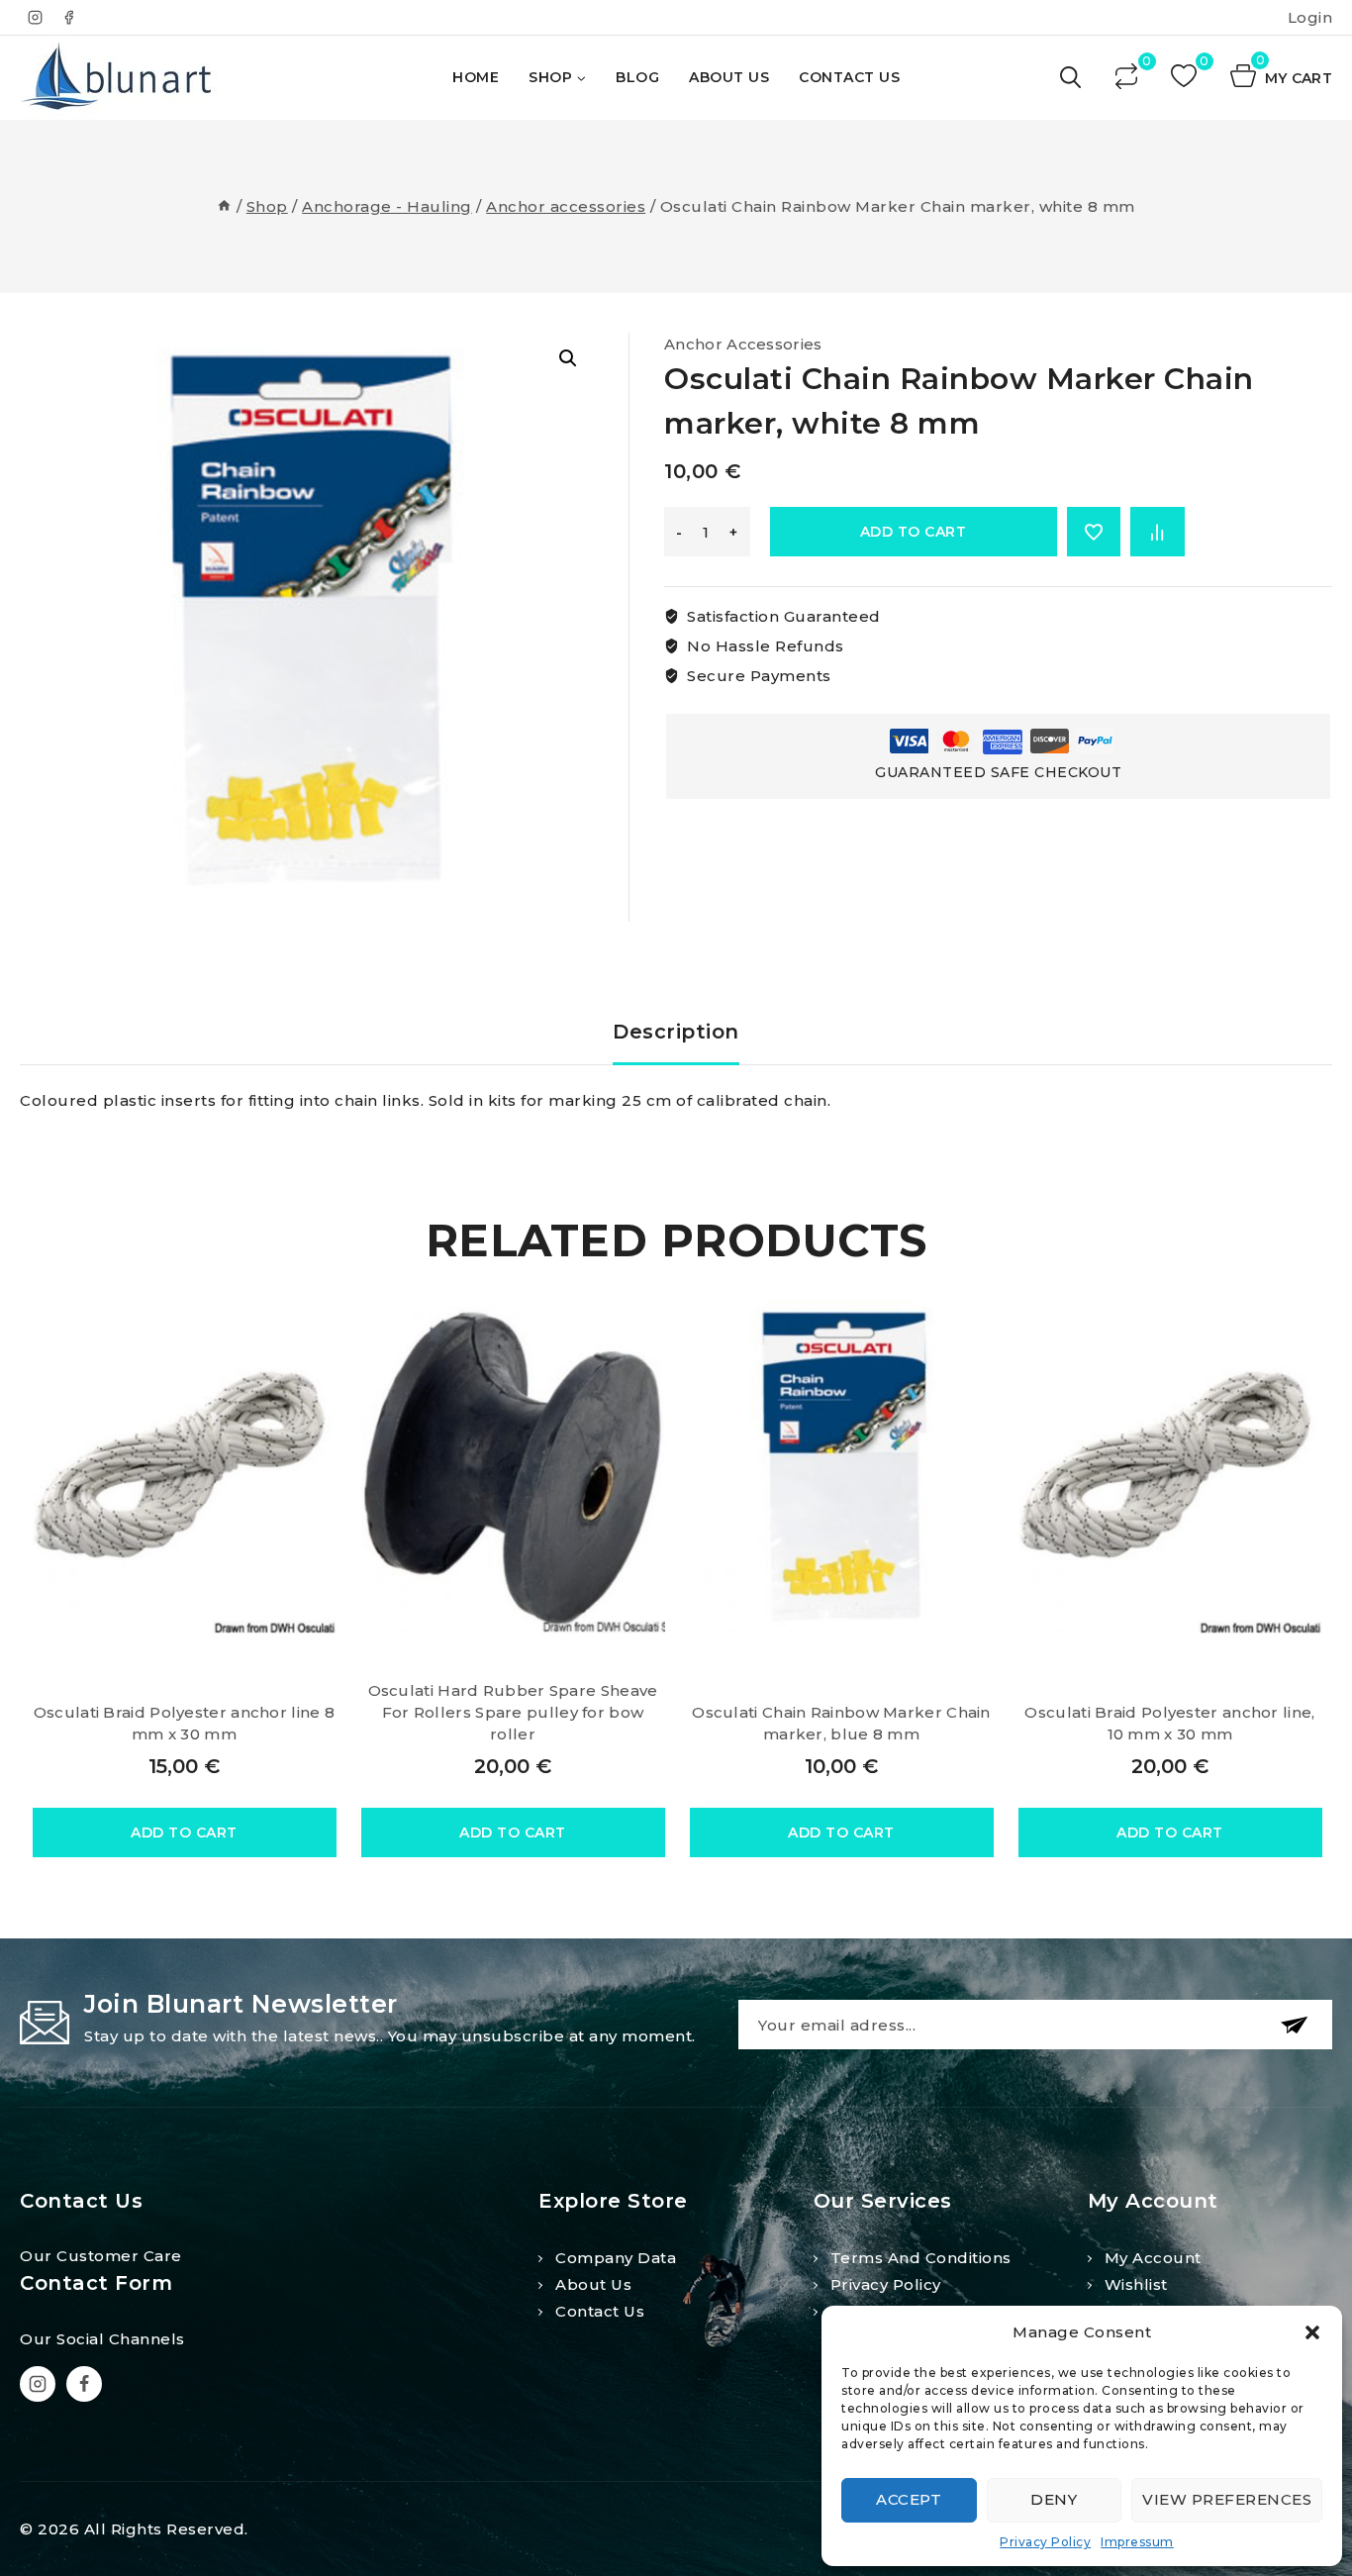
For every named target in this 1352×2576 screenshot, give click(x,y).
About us (593, 2284)
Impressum (1137, 2542)
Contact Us (849, 77)
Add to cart (914, 532)
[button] (1312, 2332)
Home (476, 77)
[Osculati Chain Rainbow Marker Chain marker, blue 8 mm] (842, 1466)
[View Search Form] (1072, 78)
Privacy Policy (1045, 2542)
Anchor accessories (743, 344)
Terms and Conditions (921, 2258)
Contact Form (96, 2283)
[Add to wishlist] (1094, 532)
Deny (1054, 2499)
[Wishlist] (1186, 78)
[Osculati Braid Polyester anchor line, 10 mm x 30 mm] (1170, 1466)
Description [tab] (676, 1032)
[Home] (224, 206)
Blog (637, 77)
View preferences (1227, 2499)
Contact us (600, 2311)
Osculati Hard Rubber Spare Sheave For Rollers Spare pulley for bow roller (513, 1712)
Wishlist (1136, 2284)
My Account (1153, 2258)
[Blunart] (119, 78)
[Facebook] (69, 18)
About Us (729, 77)
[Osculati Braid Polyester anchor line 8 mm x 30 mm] (185, 1466)
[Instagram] (35, 18)
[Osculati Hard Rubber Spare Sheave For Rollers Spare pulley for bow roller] (513, 1466)
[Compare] (1128, 78)
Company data (616, 2258)
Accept (909, 2499)
